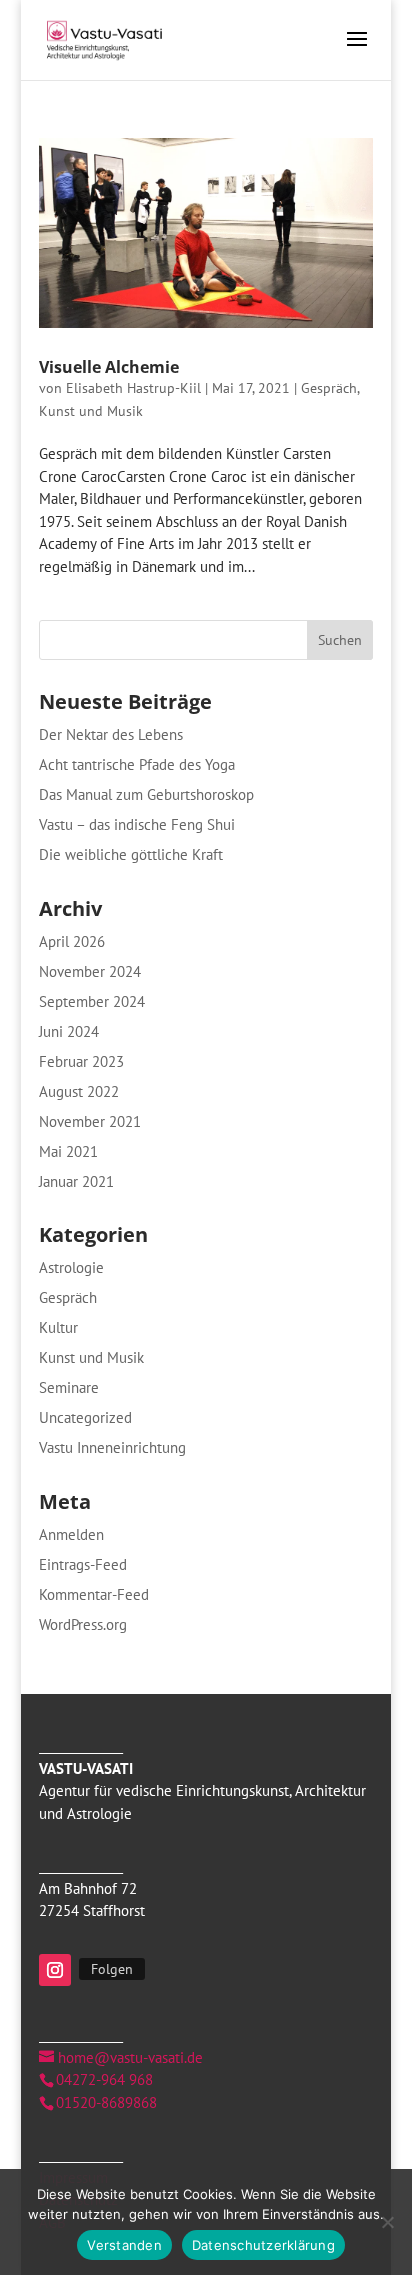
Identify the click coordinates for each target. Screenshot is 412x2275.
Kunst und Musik (91, 411)
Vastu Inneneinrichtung (112, 1447)
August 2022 (79, 1091)
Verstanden (124, 2245)
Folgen (112, 1969)
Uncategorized (85, 1417)
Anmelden (71, 1534)
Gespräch (329, 388)
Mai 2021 (68, 1151)
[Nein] (387, 2222)
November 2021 (90, 1121)
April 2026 (72, 941)
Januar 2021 (76, 1181)
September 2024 (92, 1001)
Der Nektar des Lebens (111, 734)
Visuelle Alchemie (109, 367)
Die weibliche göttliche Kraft (131, 854)
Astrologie (71, 1267)
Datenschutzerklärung (263, 2245)
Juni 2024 (69, 1031)
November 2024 (90, 971)
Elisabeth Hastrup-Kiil (133, 388)
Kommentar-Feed (94, 1594)
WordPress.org (83, 1624)
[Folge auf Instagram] (55, 1970)
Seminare (69, 1387)
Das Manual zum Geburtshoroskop (146, 794)
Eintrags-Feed (83, 1564)
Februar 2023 (81, 1061)
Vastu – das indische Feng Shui (137, 824)
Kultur (58, 1327)
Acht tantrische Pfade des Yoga (137, 764)
